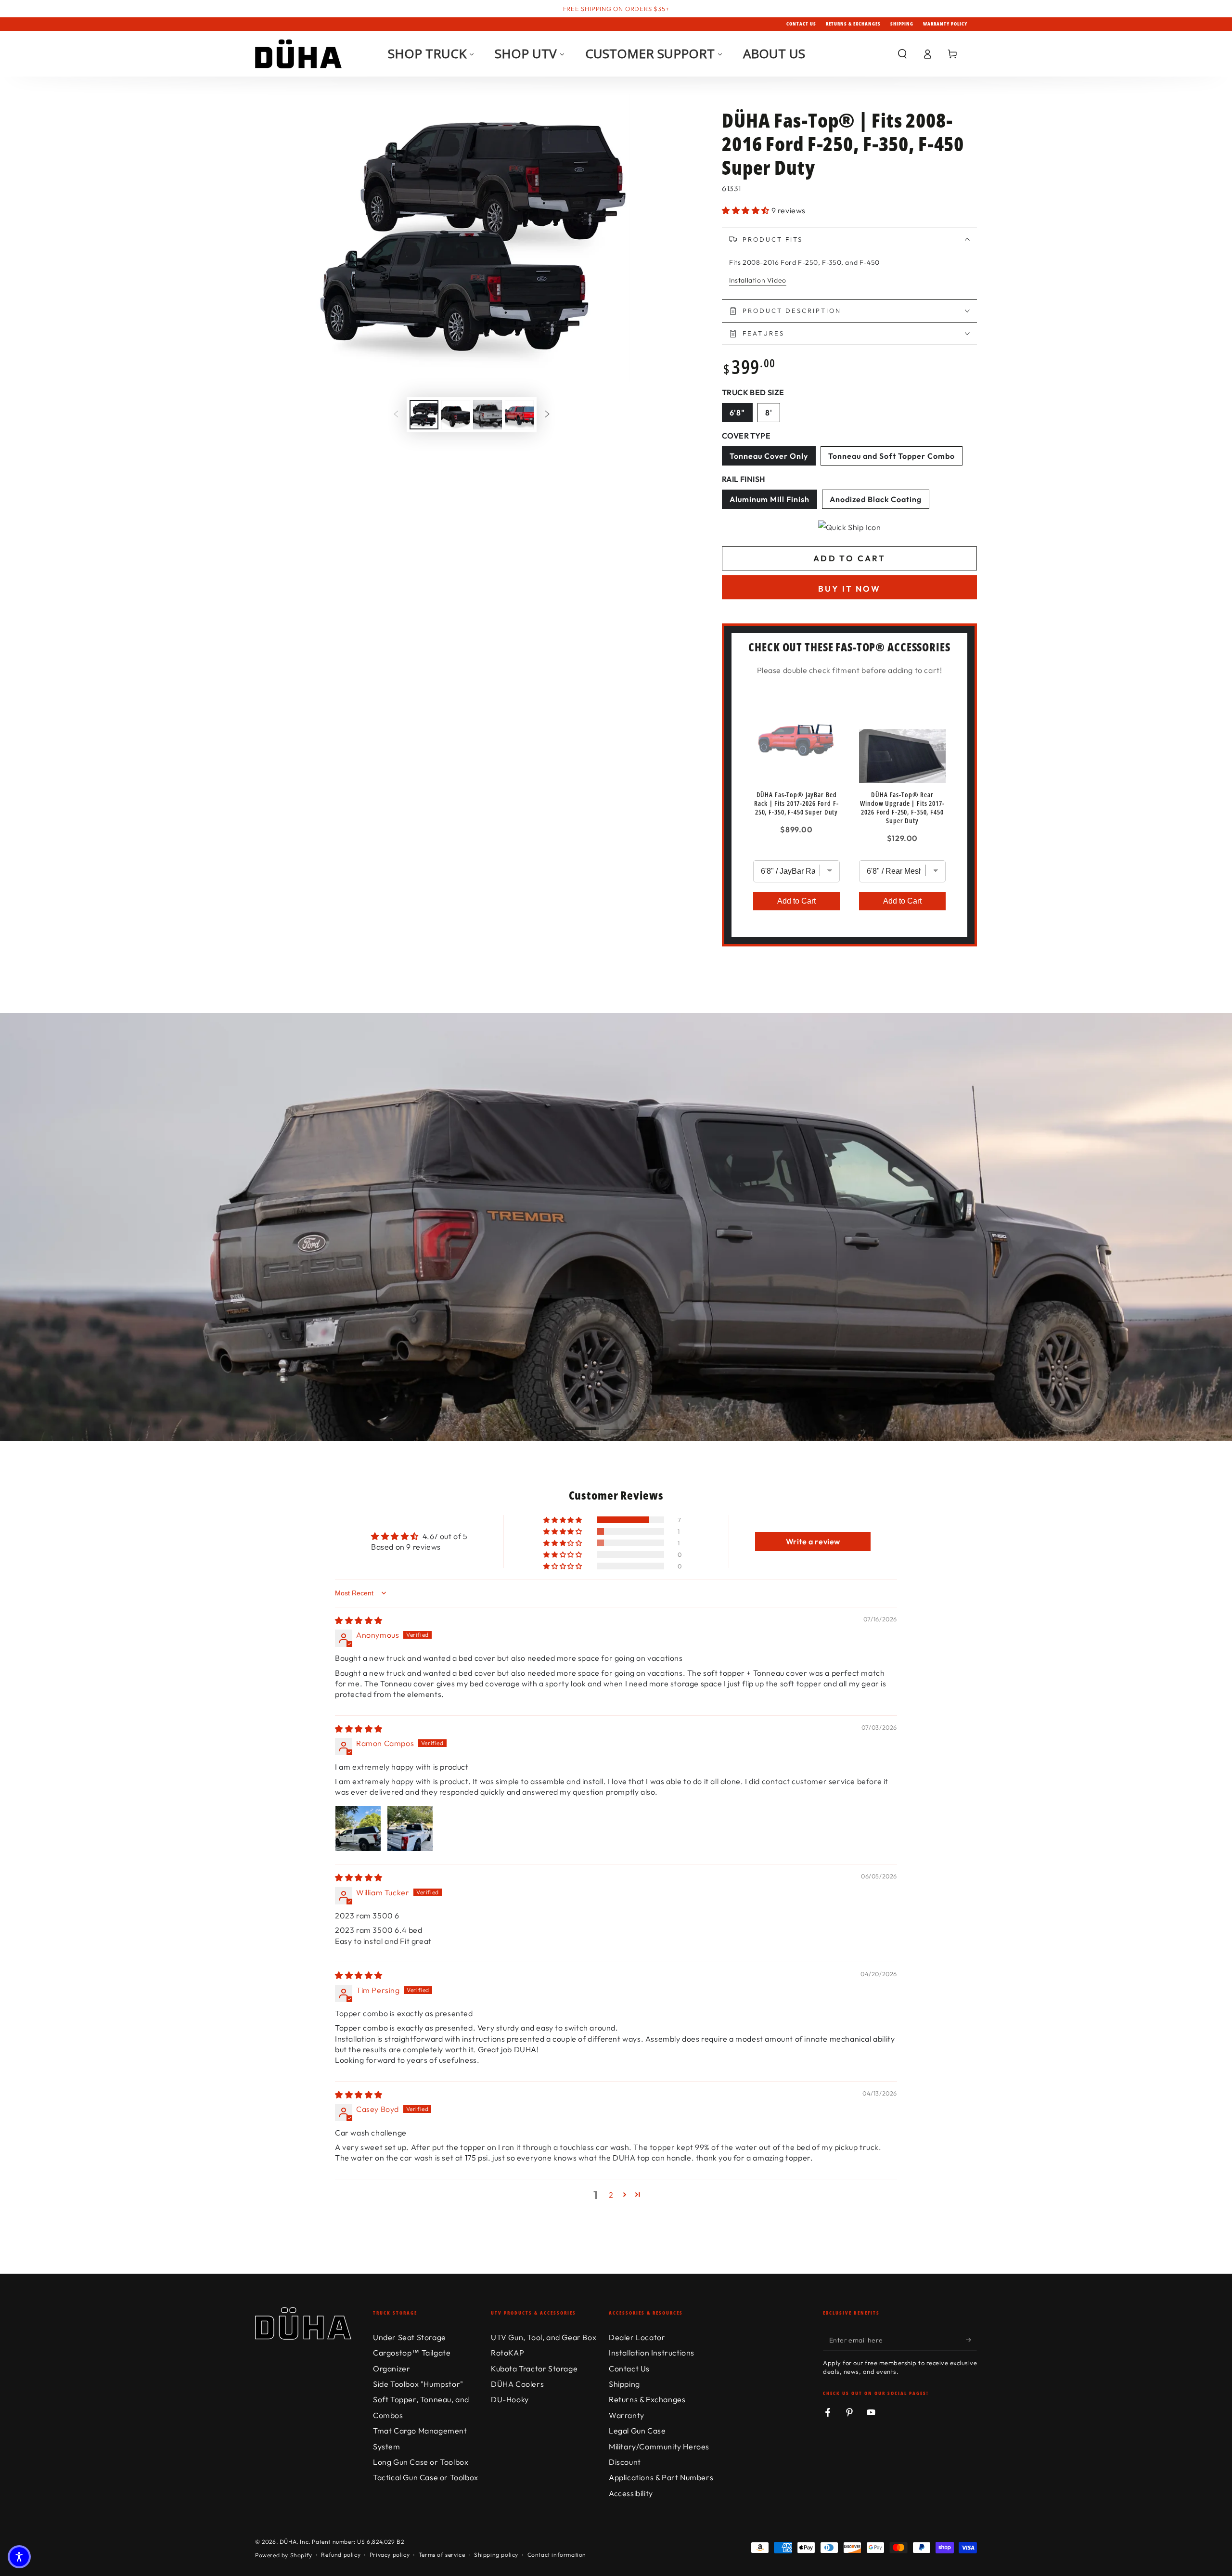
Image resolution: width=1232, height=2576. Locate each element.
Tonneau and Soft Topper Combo (891, 458)
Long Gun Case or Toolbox (421, 2462)
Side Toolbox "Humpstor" (418, 2384)
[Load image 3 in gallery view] (488, 415)
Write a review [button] (813, 1541)
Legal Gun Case (637, 2431)
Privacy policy (390, 2555)
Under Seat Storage (410, 2337)
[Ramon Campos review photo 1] (358, 1828)
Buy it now (849, 589)
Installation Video (758, 280)
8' (772, 414)
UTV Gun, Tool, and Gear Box (544, 2337)
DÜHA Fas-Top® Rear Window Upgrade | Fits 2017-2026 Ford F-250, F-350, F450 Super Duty (902, 808)
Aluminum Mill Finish (773, 501)
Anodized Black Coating (879, 501)
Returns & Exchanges (853, 24)
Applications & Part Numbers (661, 2477)
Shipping (902, 24)
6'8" (741, 414)
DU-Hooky (510, 2399)
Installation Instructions (652, 2353)
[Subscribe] (971, 2340)
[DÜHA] (298, 54)
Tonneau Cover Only (772, 458)
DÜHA (288, 2542)
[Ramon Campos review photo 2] (410, 1828)
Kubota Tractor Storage (534, 2369)
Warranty (627, 2415)
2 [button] (611, 2195)
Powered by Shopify (284, 2555)
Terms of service (442, 2555)
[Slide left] (396, 414)
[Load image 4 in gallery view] (519, 415)
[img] (359, 1620)
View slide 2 (616, 1422)
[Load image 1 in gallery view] (424, 415)
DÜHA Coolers (517, 2384)
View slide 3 (645, 1422)
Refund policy (341, 2555)
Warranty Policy (945, 24)
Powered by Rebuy (849, 954)
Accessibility (631, 2493)
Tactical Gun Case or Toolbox (426, 2477)
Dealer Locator (637, 2337)
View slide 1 (587, 1422)
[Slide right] (547, 414)
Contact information (557, 2555)
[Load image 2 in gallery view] (456, 415)
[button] (902, 54)
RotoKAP (507, 2353)
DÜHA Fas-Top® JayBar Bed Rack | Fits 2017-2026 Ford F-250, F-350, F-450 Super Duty (796, 803)
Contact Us (801, 24)
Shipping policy (496, 2555)
